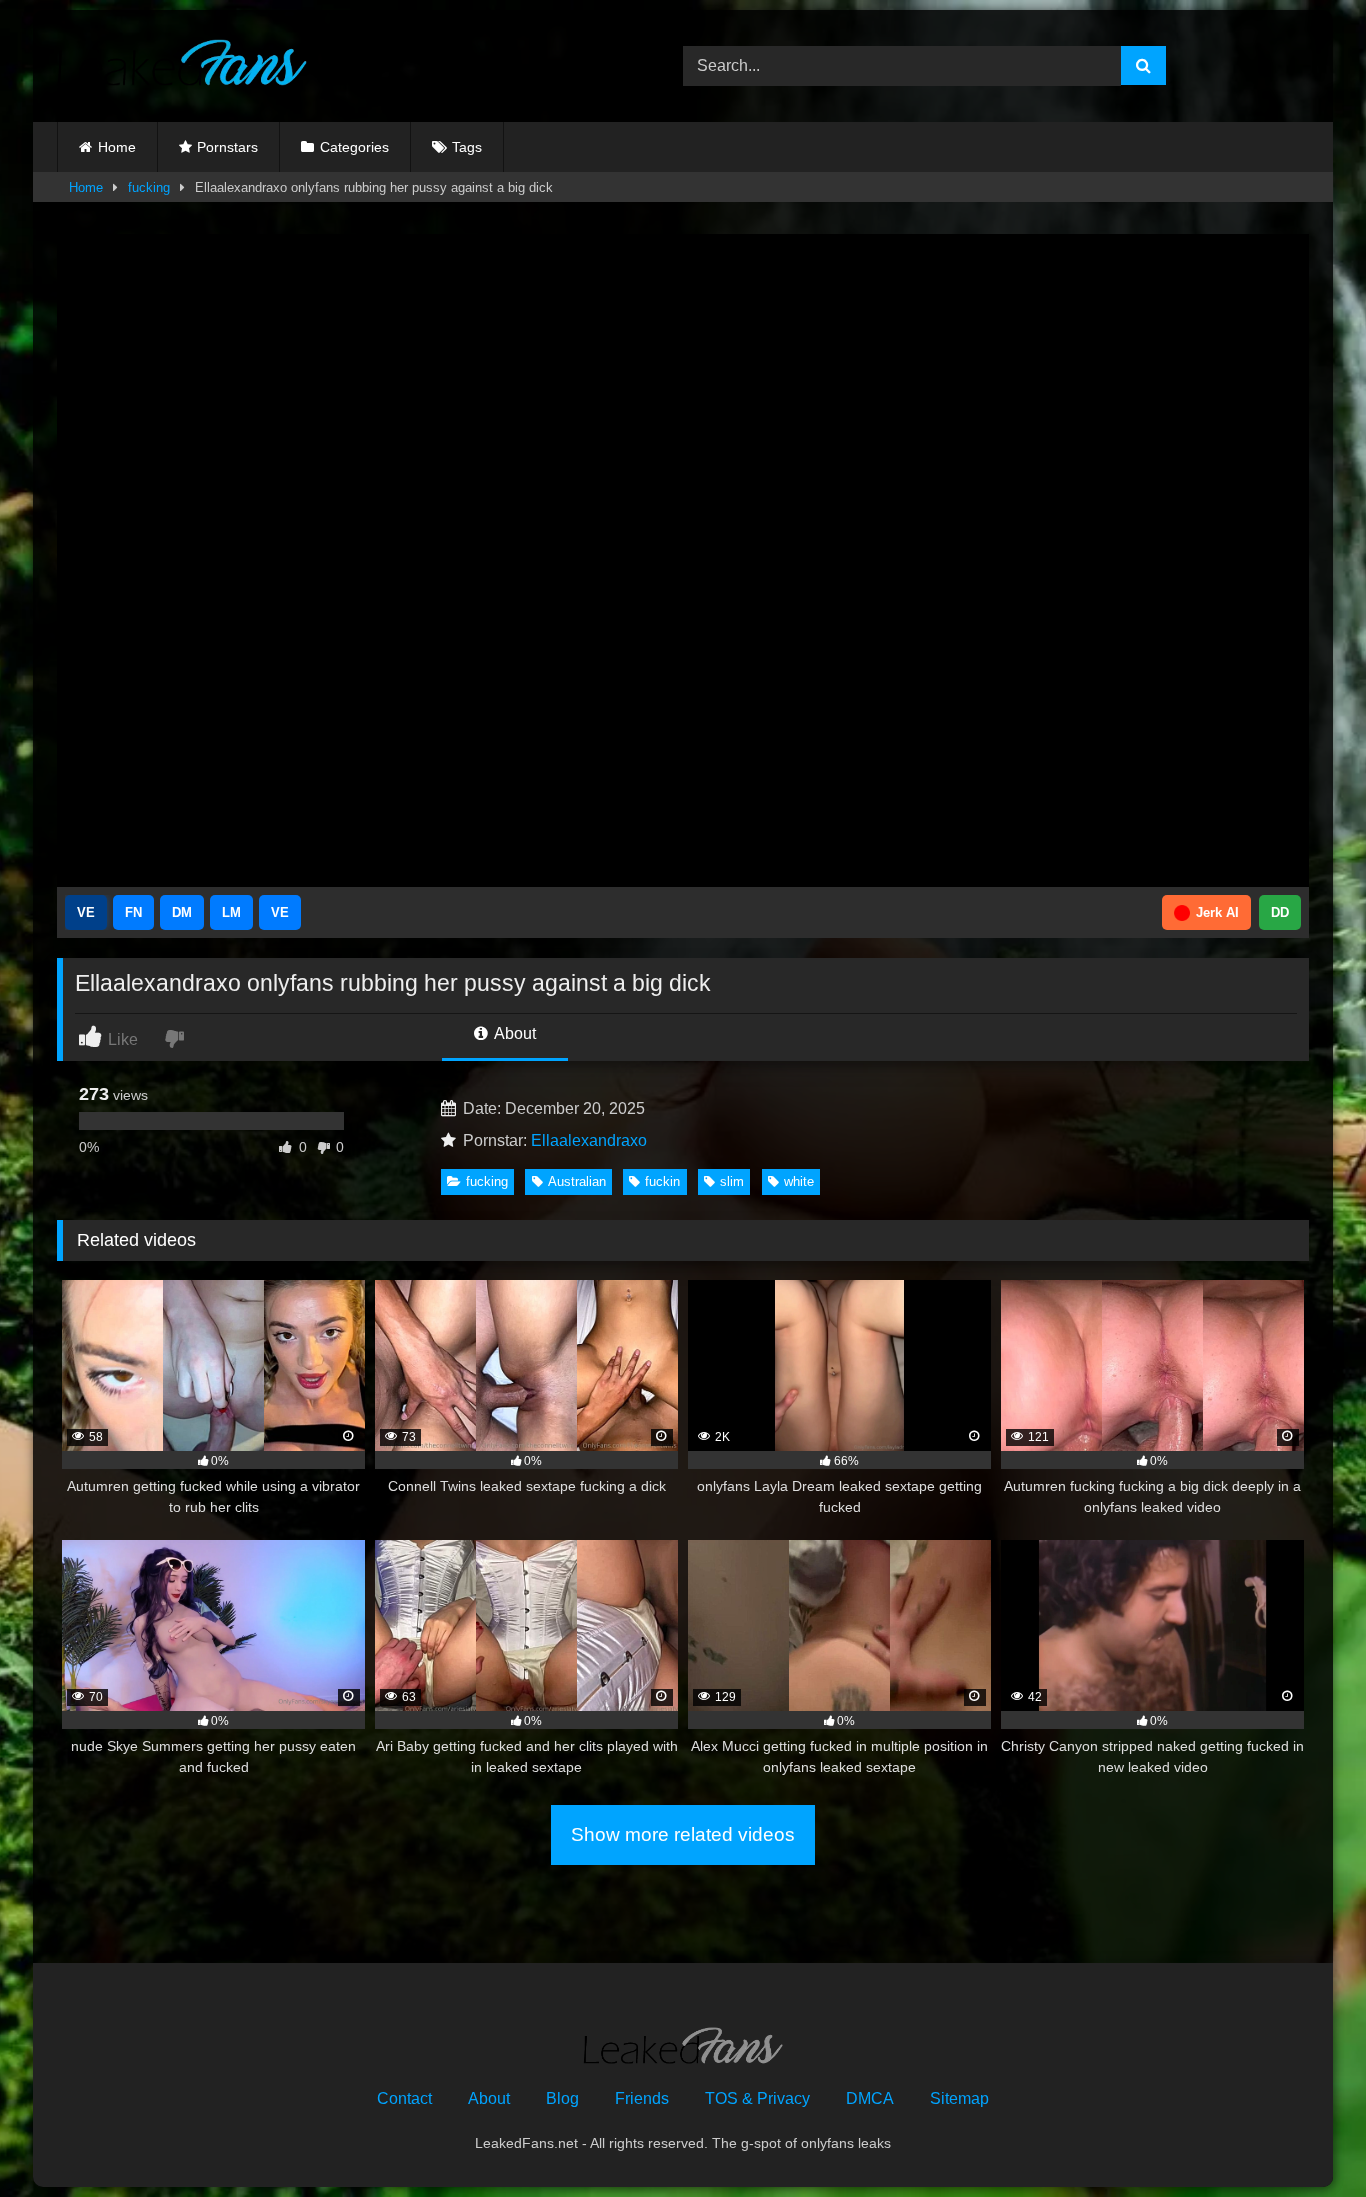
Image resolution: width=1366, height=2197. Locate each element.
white (799, 1181)
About (513, 1033)
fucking (149, 187)
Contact (404, 2098)
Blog (562, 2098)
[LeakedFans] (182, 66)
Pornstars (227, 147)
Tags (467, 147)
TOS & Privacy (757, 2098)
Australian (577, 1181)
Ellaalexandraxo (589, 1140)
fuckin (662, 1181)
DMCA (870, 2098)
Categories (354, 147)
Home (117, 147)
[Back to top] (1304, 2137)
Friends (642, 2098)
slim (732, 1181)
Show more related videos (683, 1834)
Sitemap (959, 2098)
